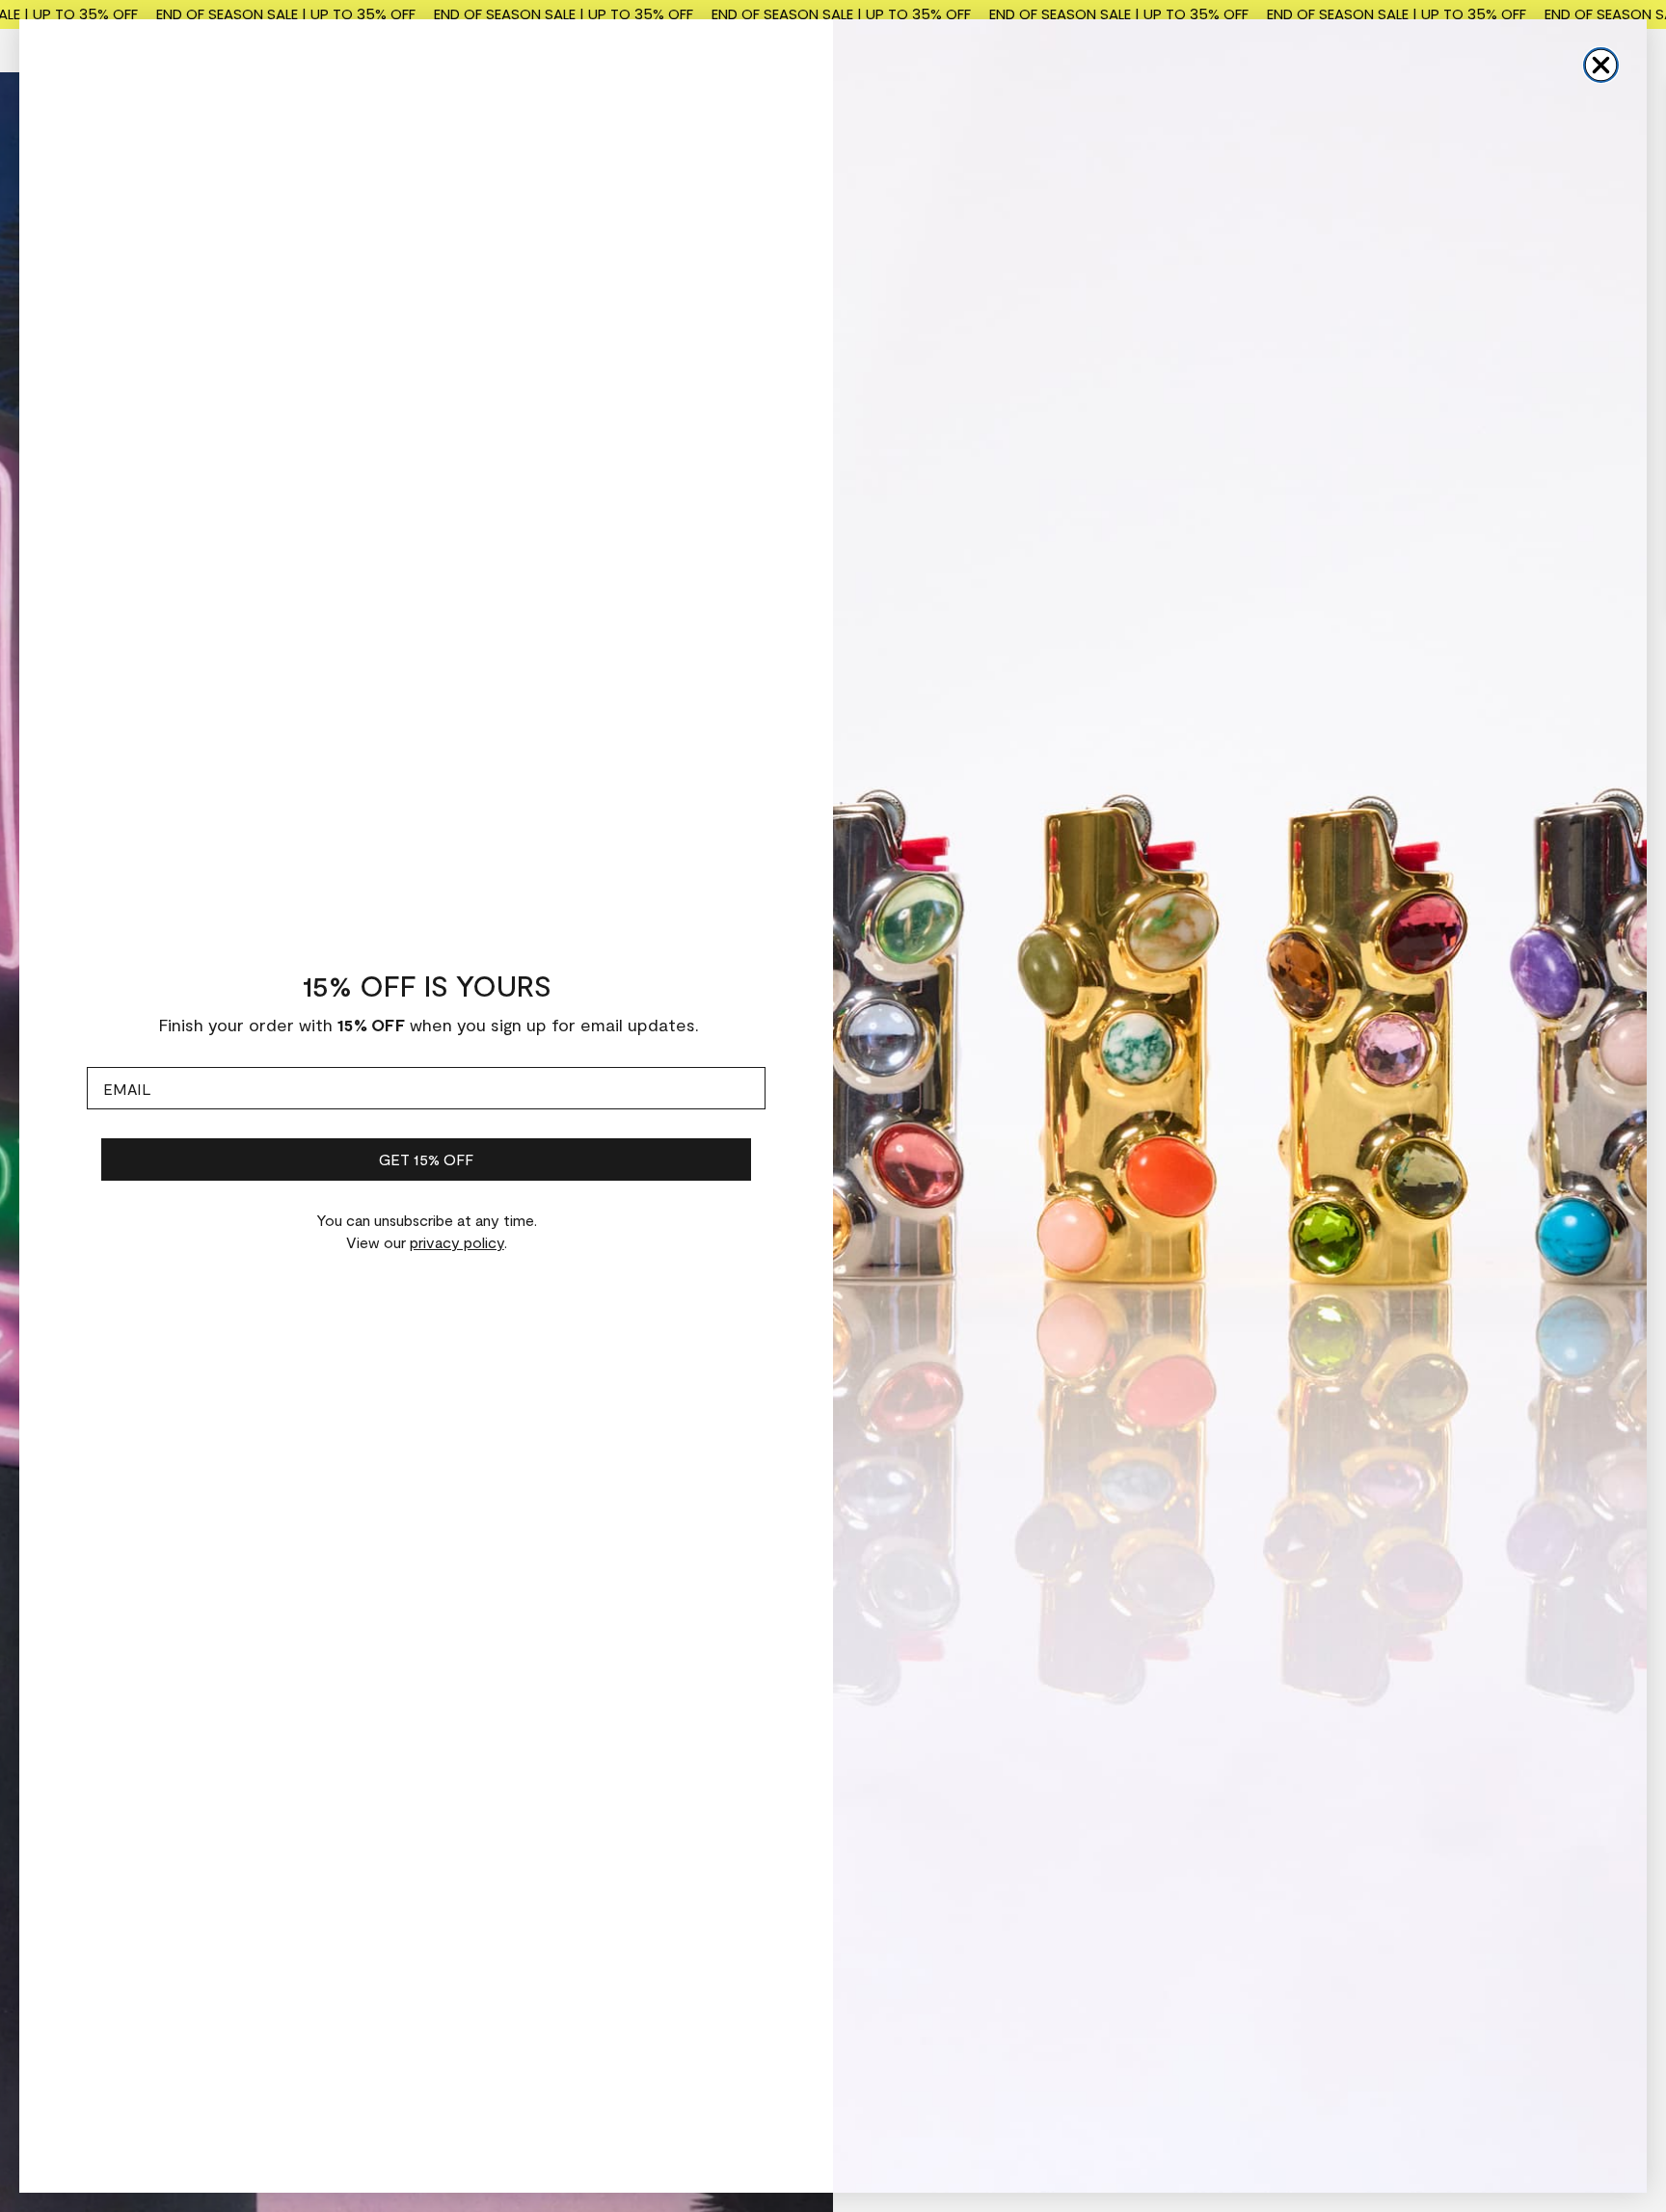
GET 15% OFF (426, 1159)
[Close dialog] (1601, 65)
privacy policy (457, 1242)
